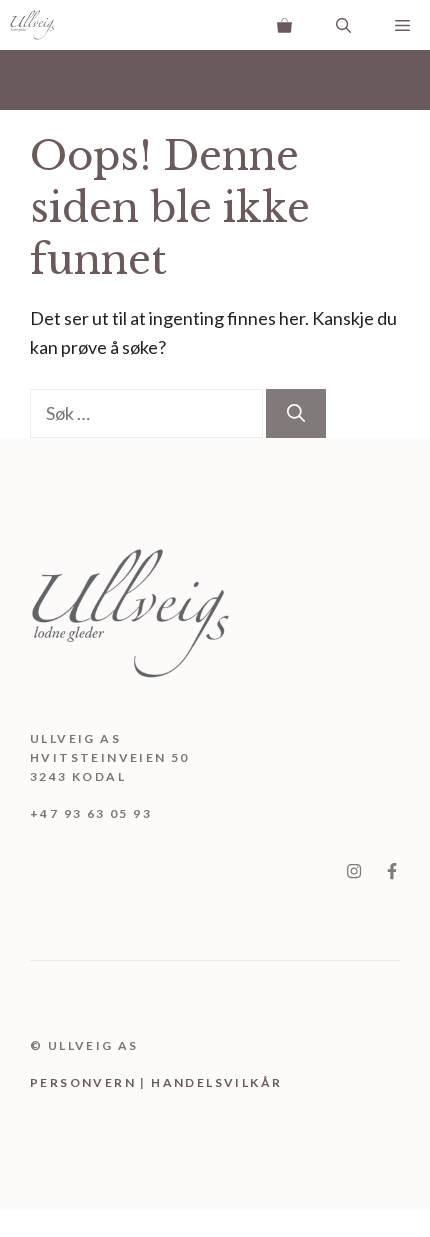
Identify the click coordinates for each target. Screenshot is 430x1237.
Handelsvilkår (216, 1082)
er (115, 1082)
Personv (67, 1082)
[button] (343, 25)
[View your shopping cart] (284, 25)
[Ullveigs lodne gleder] (32, 25)
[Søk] (296, 413)
